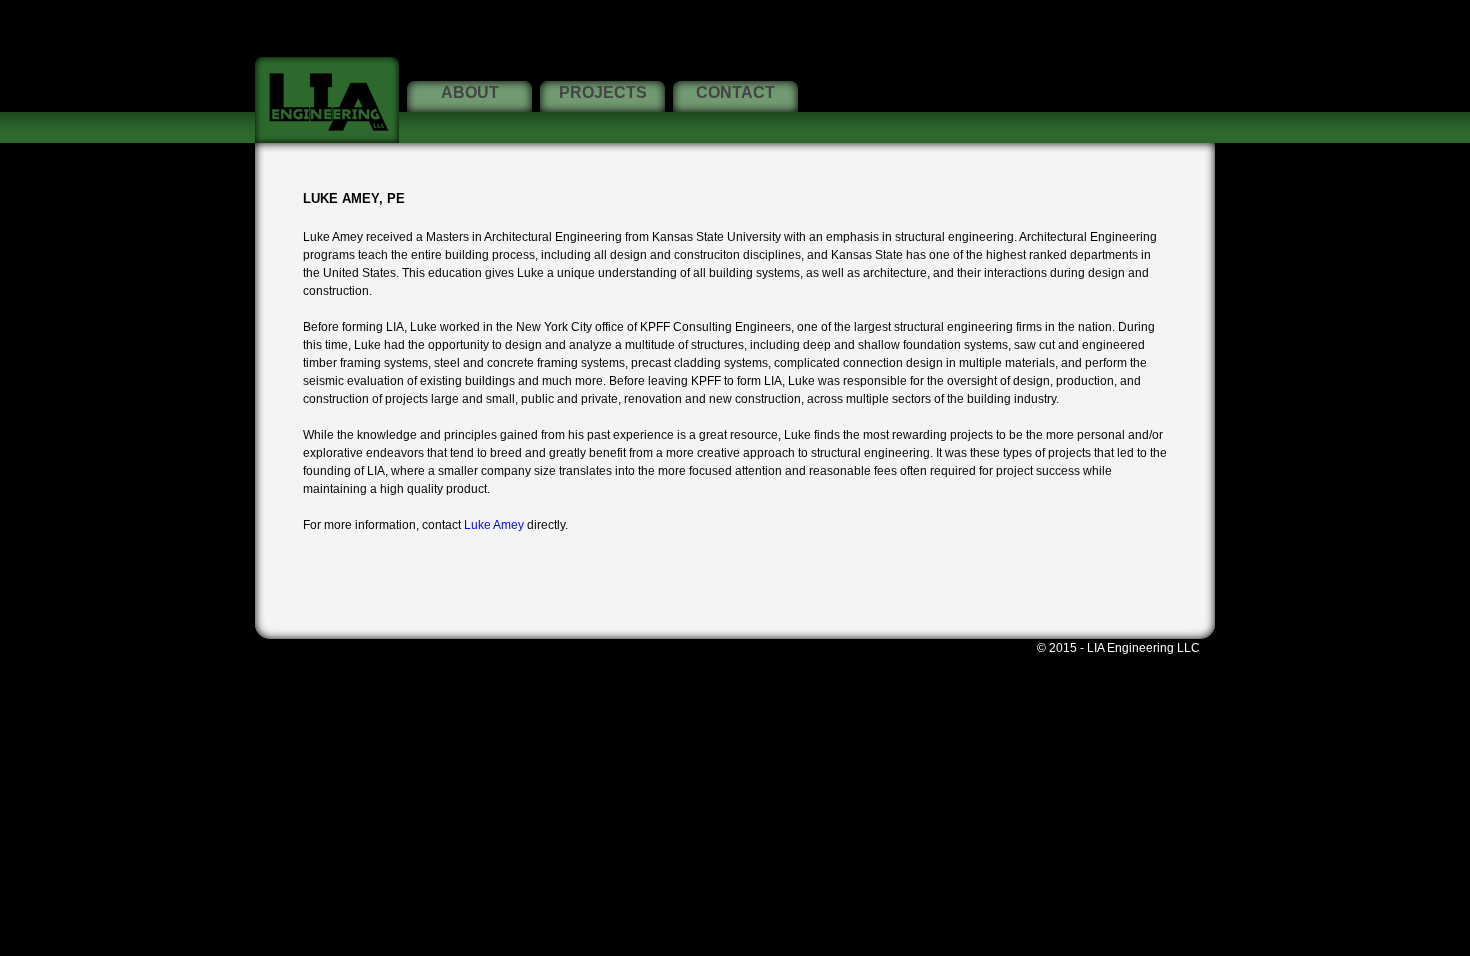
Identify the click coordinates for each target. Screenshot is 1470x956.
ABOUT (470, 92)
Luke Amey (494, 525)
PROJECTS (603, 92)
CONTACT (735, 92)
